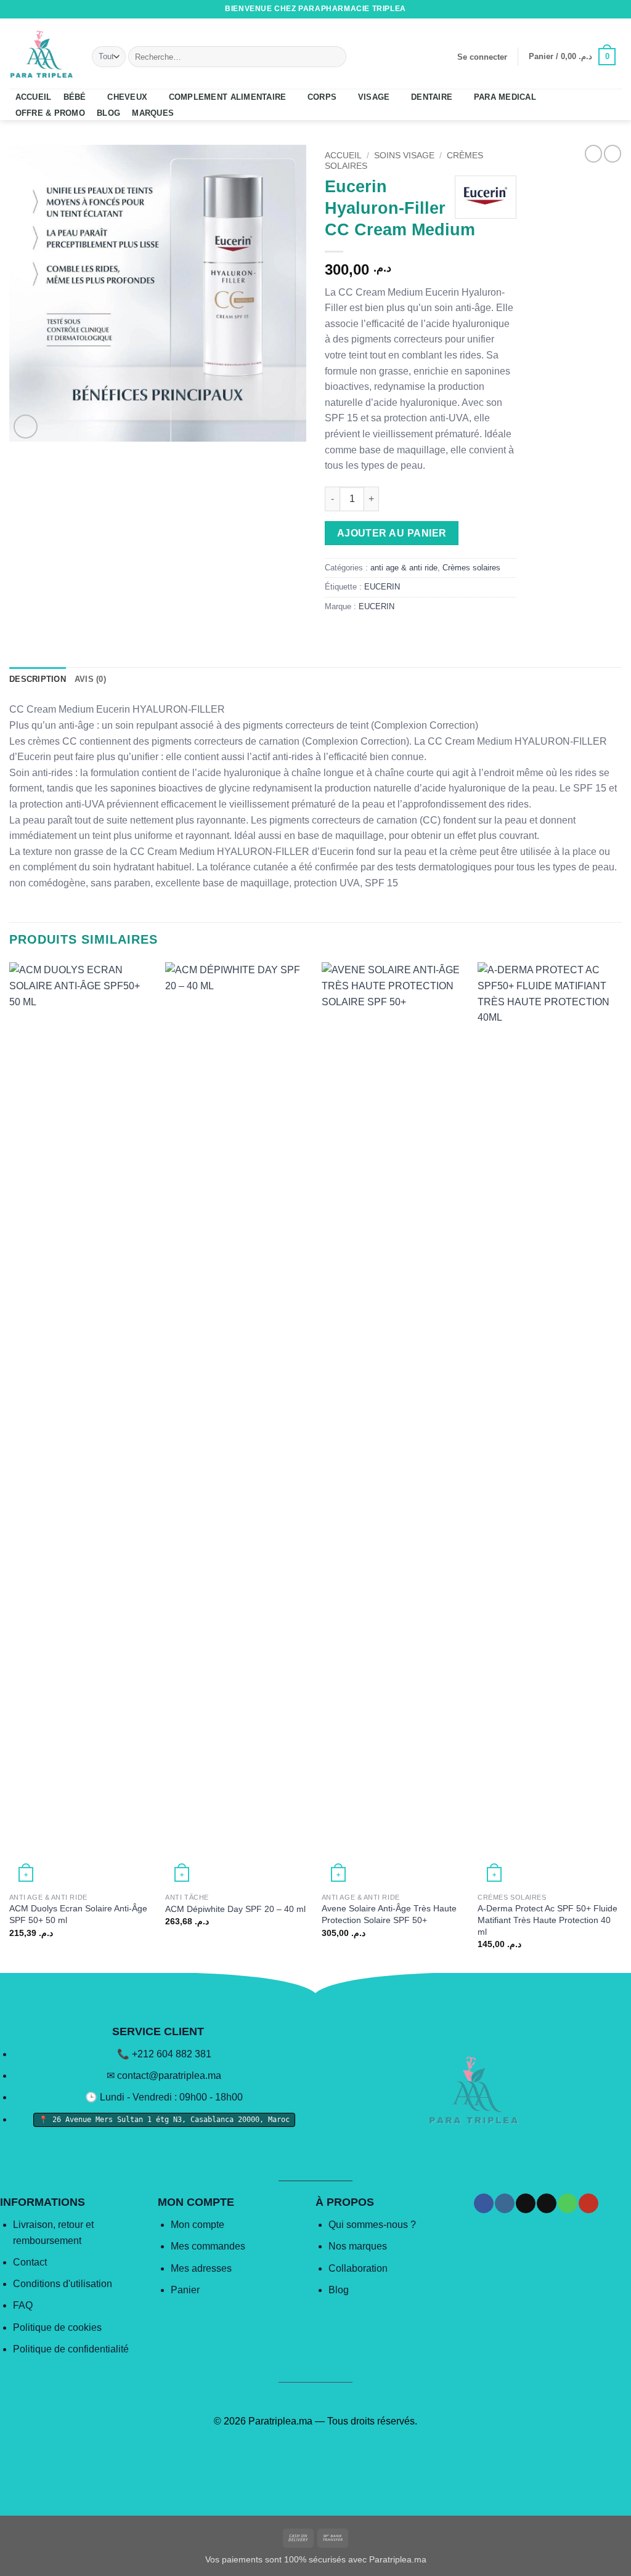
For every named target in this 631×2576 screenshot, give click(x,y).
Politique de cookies (57, 2327)
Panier (185, 2290)
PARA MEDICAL (505, 97)
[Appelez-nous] (604, 9)
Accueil (343, 156)
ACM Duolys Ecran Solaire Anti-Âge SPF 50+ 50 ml (78, 1914)
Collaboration (358, 2268)
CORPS (322, 97)
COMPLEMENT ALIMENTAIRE (228, 97)
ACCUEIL (34, 97)
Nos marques (358, 2246)
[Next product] (593, 153)
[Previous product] (613, 153)
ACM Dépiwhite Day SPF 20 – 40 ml (235, 1909)
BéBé (75, 97)
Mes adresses (201, 2268)
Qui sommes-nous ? (372, 2225)
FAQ (23, 2305)
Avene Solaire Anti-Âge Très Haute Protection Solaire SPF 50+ (389, 1914)
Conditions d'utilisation (63, 2284)
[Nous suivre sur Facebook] (556, 9)
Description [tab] (38, 679)
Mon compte (197, 2225)
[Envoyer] (334, 57)
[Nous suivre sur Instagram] (569, 9)
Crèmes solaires (471, 568)
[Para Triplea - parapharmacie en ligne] (41, 54)
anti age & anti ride (404, 568)
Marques (153, 113)
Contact (30, 2262)
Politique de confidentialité (71, 2349)
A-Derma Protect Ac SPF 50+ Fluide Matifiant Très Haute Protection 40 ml (548, 1920)
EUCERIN (382, 587)
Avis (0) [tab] (90, 679)
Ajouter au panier (392, 533)
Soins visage (404, 156)
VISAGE (374, 97)
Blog (339, 2290)
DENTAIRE (432, 97)
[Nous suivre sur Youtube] (616, 9)
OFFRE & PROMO (50, 113)
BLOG (108, 113)
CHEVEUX (127, 97)
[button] (482, 57)
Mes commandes (208, 2246)
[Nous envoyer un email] (592, 9)
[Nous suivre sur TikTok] (580, 9)
